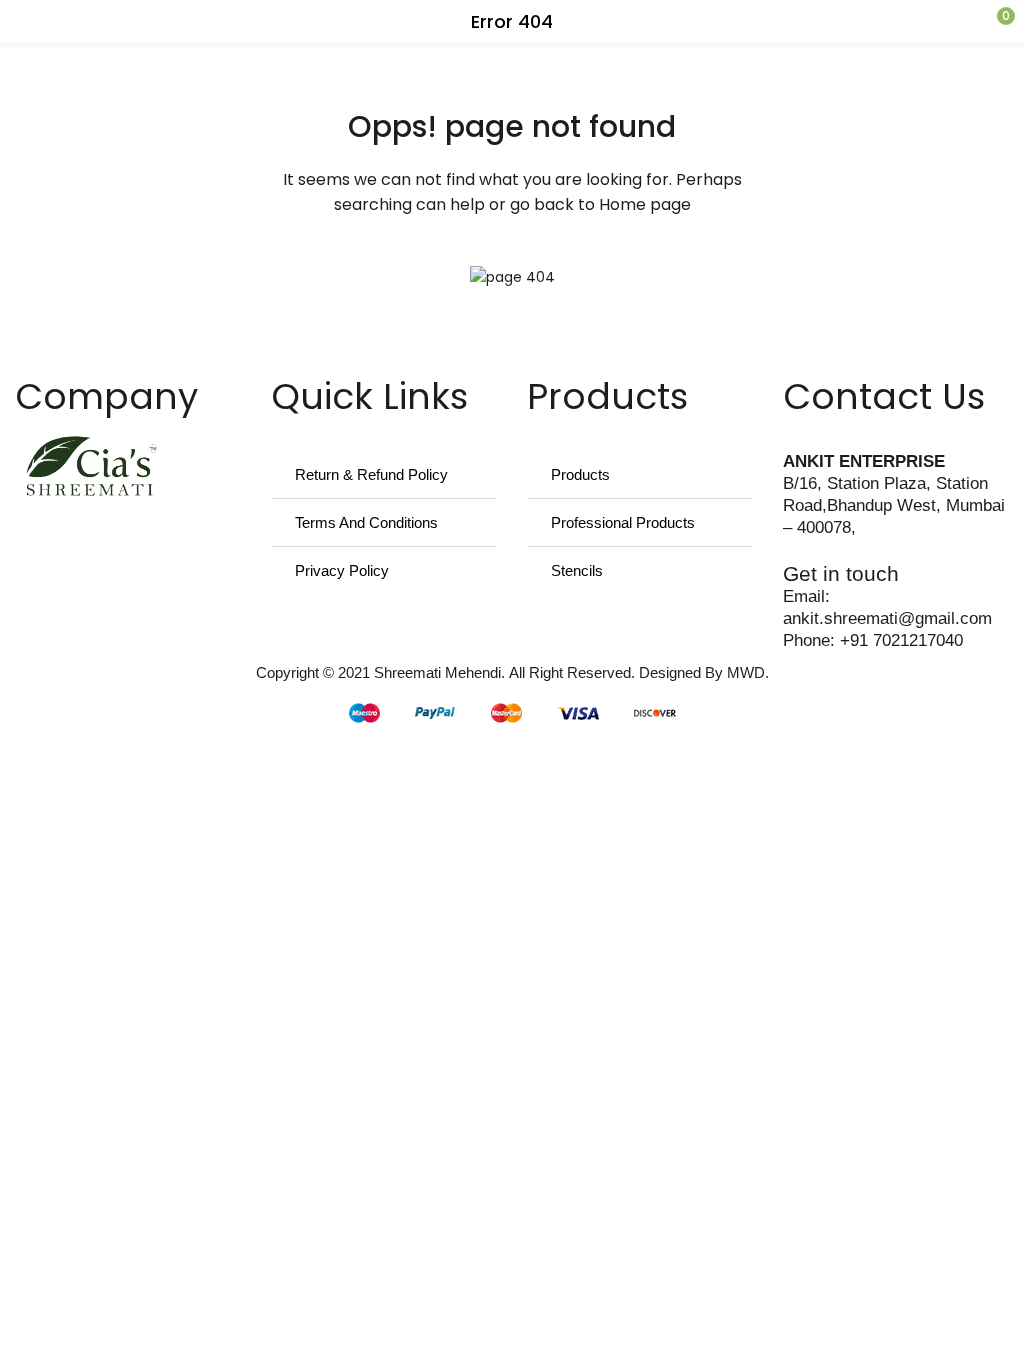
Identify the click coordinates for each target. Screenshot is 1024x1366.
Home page (645, 204)
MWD (746, 672)
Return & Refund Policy (371, 474)
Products (580, 474)
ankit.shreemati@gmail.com (887, 618)
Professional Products (623, 522)
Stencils (577, 570)
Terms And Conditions (366, 522)
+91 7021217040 (901, 640)
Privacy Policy (342, 570)
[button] (969, 21)
